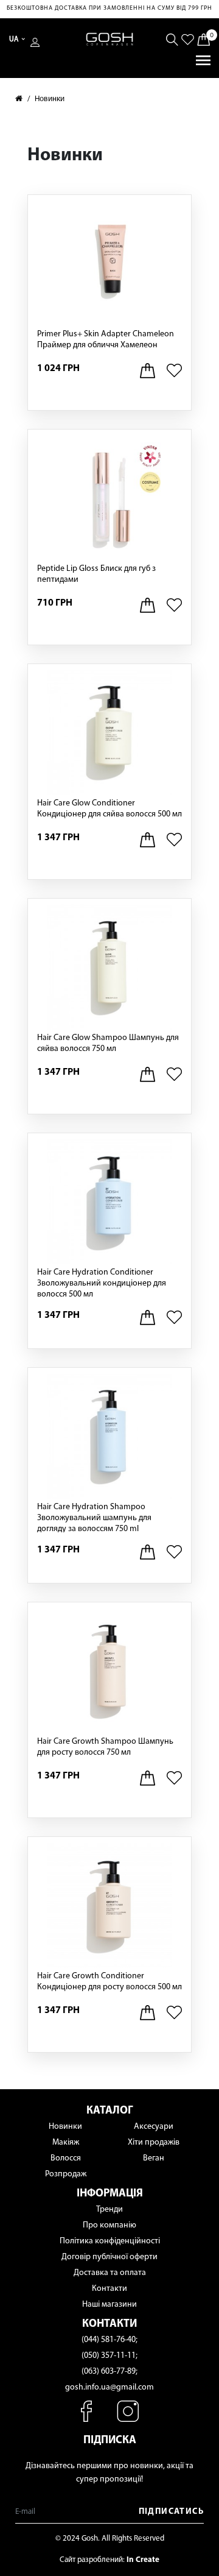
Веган (154, 2158)
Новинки (50, 99)
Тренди (109, 2210)
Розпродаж (66, 2174)
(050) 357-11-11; (109, 2356)
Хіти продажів (154, 2143)
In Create (143, 2560)
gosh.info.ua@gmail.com (109, 2387)
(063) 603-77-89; (109, 2372)
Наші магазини (109, 2305)
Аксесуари (154, 2127)
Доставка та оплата (110, 2273)
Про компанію (109, 2225)
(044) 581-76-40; (109, 2340)
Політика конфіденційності (110, 2241)
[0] (203, 39)
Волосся (66, 2158)
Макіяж (66, 2143)
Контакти (109, 2289)
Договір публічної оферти (109, 2257)
